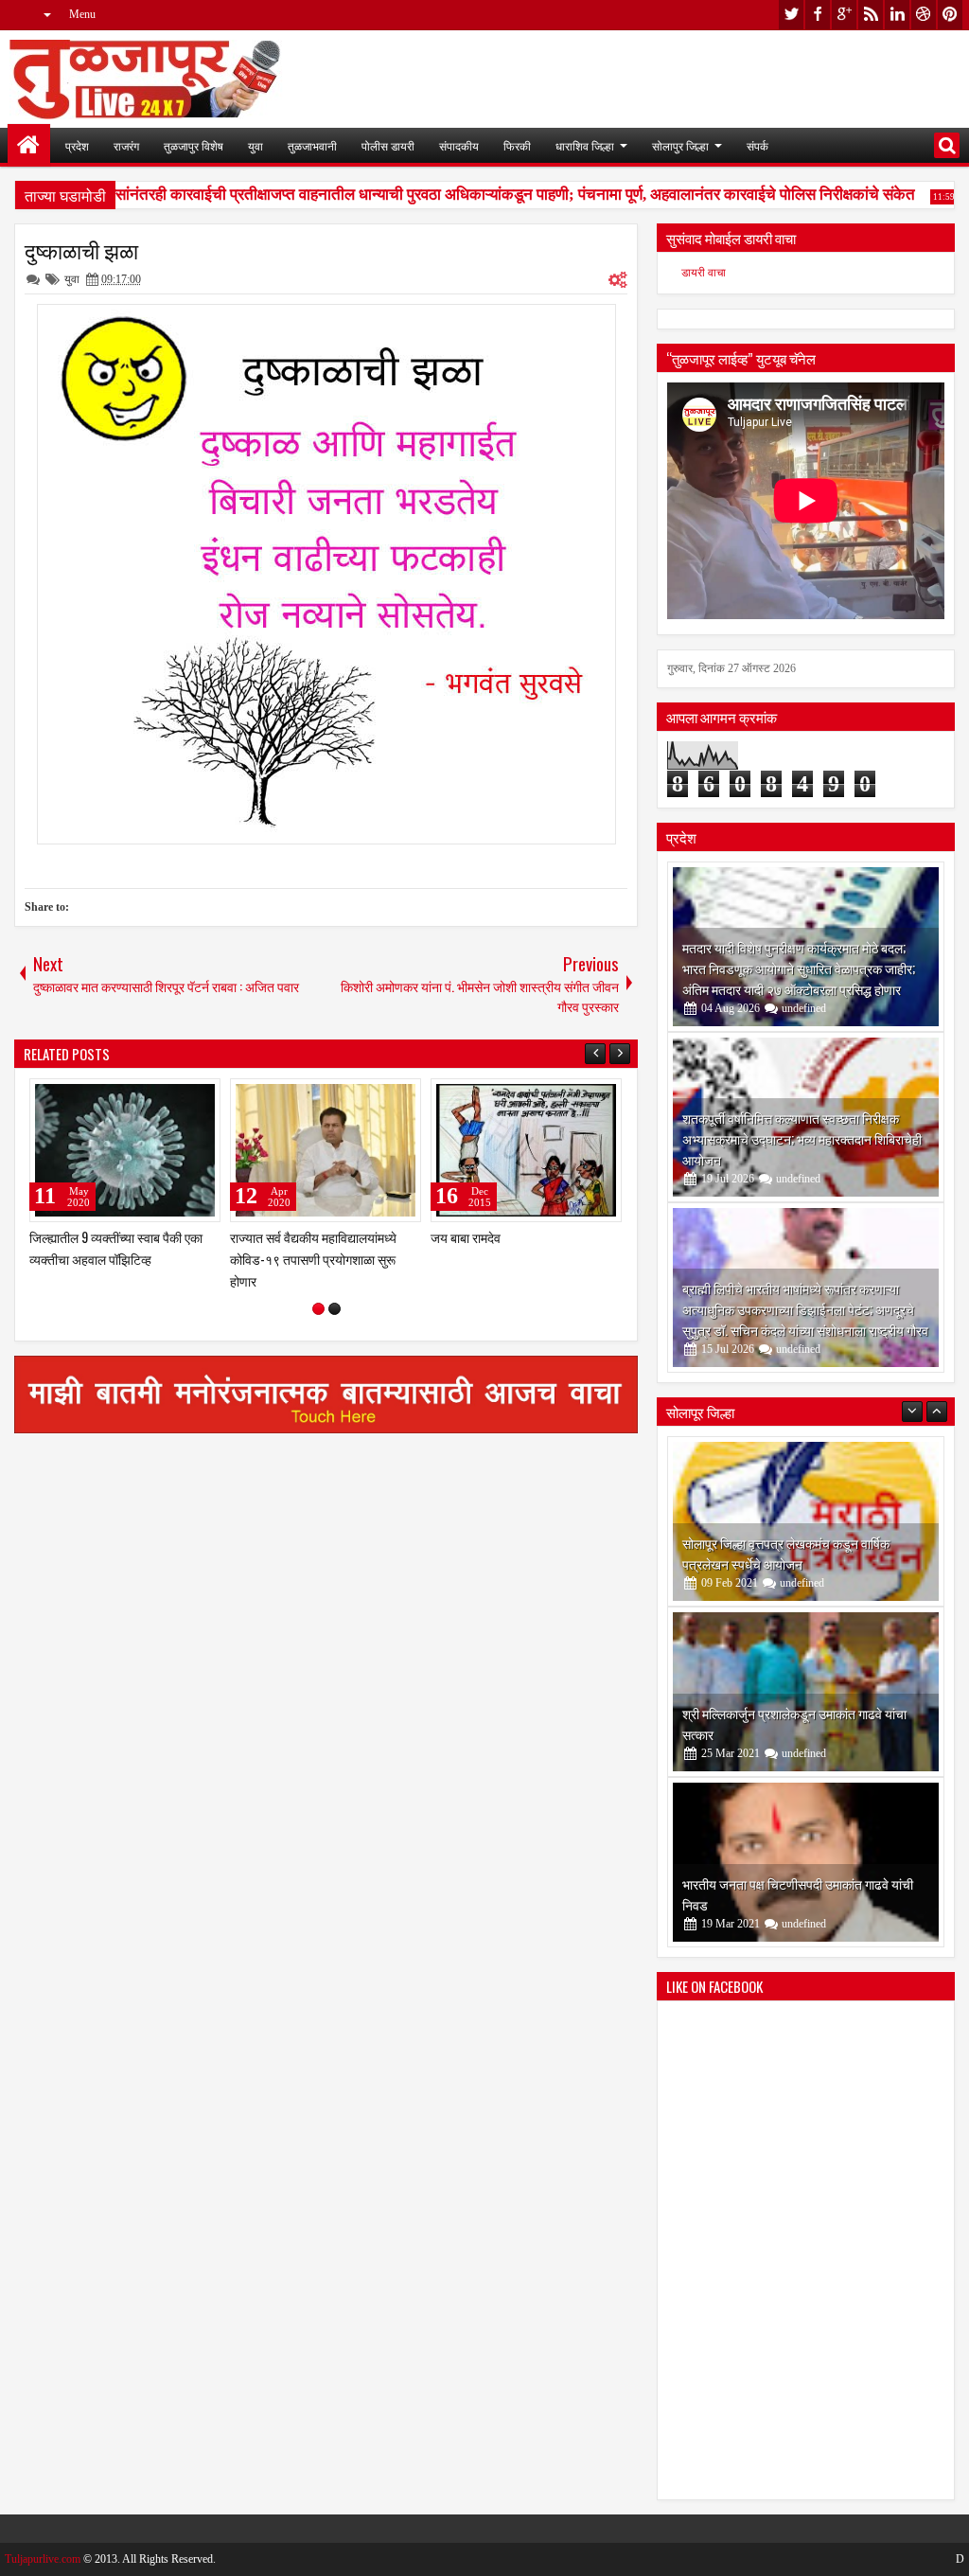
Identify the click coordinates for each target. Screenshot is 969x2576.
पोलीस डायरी (388, 145)
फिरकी (517, 145)
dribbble (924, 15)
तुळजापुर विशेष (194, 145)
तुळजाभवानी (312, 145)
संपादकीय (459, 145)
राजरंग (126, 145)
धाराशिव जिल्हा (585, 145)
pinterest (950, 15)
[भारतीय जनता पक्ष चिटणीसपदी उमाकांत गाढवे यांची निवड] (806, 1692)
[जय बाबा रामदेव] (526, 1150)
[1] (318, 1309)
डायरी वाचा (704, 273)
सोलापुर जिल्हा (680, 145)
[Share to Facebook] (158, 1097)
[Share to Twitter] (179, 1097)
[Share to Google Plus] (200, 1097)
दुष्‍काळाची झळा (81, 250)
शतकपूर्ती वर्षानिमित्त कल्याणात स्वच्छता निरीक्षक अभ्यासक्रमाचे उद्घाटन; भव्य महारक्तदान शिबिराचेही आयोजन (802, 1138)
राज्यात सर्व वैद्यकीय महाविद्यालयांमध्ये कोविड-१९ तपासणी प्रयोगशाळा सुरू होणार (313, 1259)
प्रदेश (77, 145)
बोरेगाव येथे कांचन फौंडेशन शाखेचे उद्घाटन (781, 1904)
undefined (804, 1008)
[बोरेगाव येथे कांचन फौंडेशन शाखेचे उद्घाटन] (806, 1862)
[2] (335, 1309)
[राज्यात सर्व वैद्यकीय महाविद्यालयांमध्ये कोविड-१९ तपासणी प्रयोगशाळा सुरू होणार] (326, 1150)
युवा (255, 145)
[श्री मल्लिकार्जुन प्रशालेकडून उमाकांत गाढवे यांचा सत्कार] (806, 1521)
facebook (818, 15)
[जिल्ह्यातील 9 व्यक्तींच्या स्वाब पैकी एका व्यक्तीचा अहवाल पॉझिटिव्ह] (125, 1150)
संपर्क (758, 145)
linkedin (897, 15)
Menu (82, 14)
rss (871, 15)
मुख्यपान (29, 145)
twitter (791, 15)
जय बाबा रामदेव (466, 1237)
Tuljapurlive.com (43, 2559)
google (844, 15)
